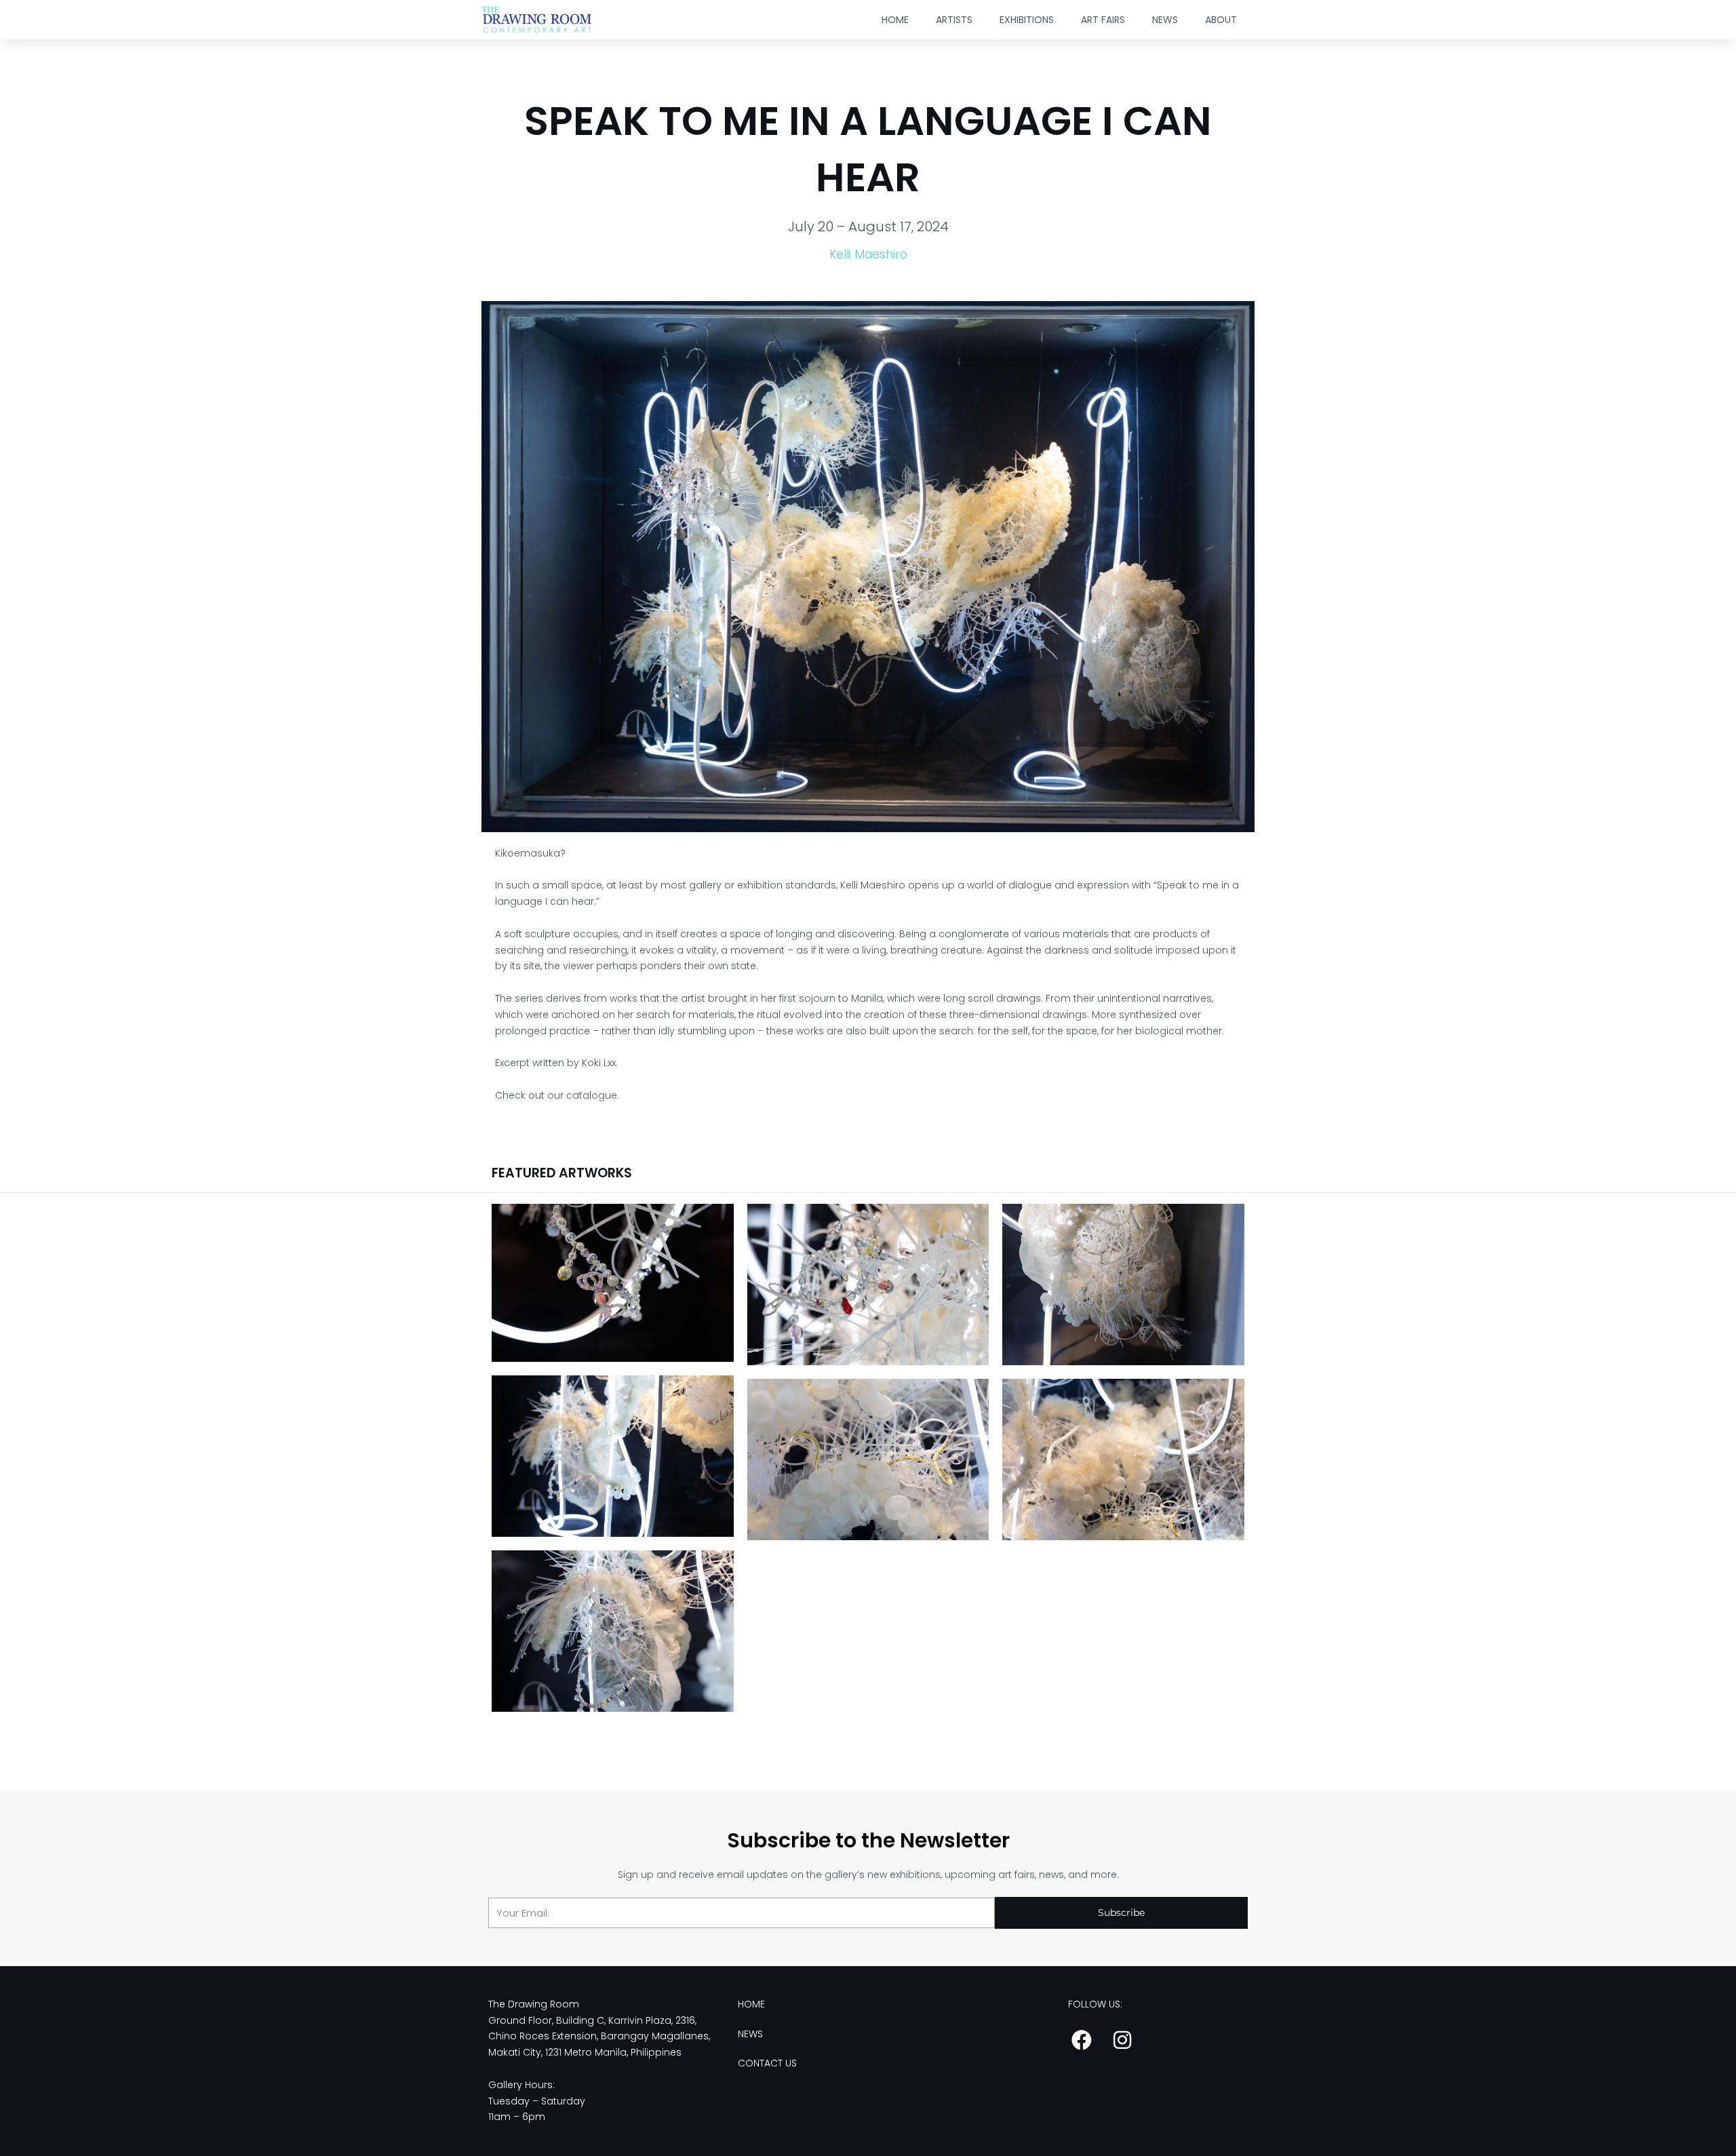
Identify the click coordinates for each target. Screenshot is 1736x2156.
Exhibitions (1027, 20)
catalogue (592, 1095)
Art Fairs (1103, 20)
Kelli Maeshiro (868, 254)
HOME (751, 2004)
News (1165, 20)
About (1221, 20)
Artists (954, 20)
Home (895, 20)
